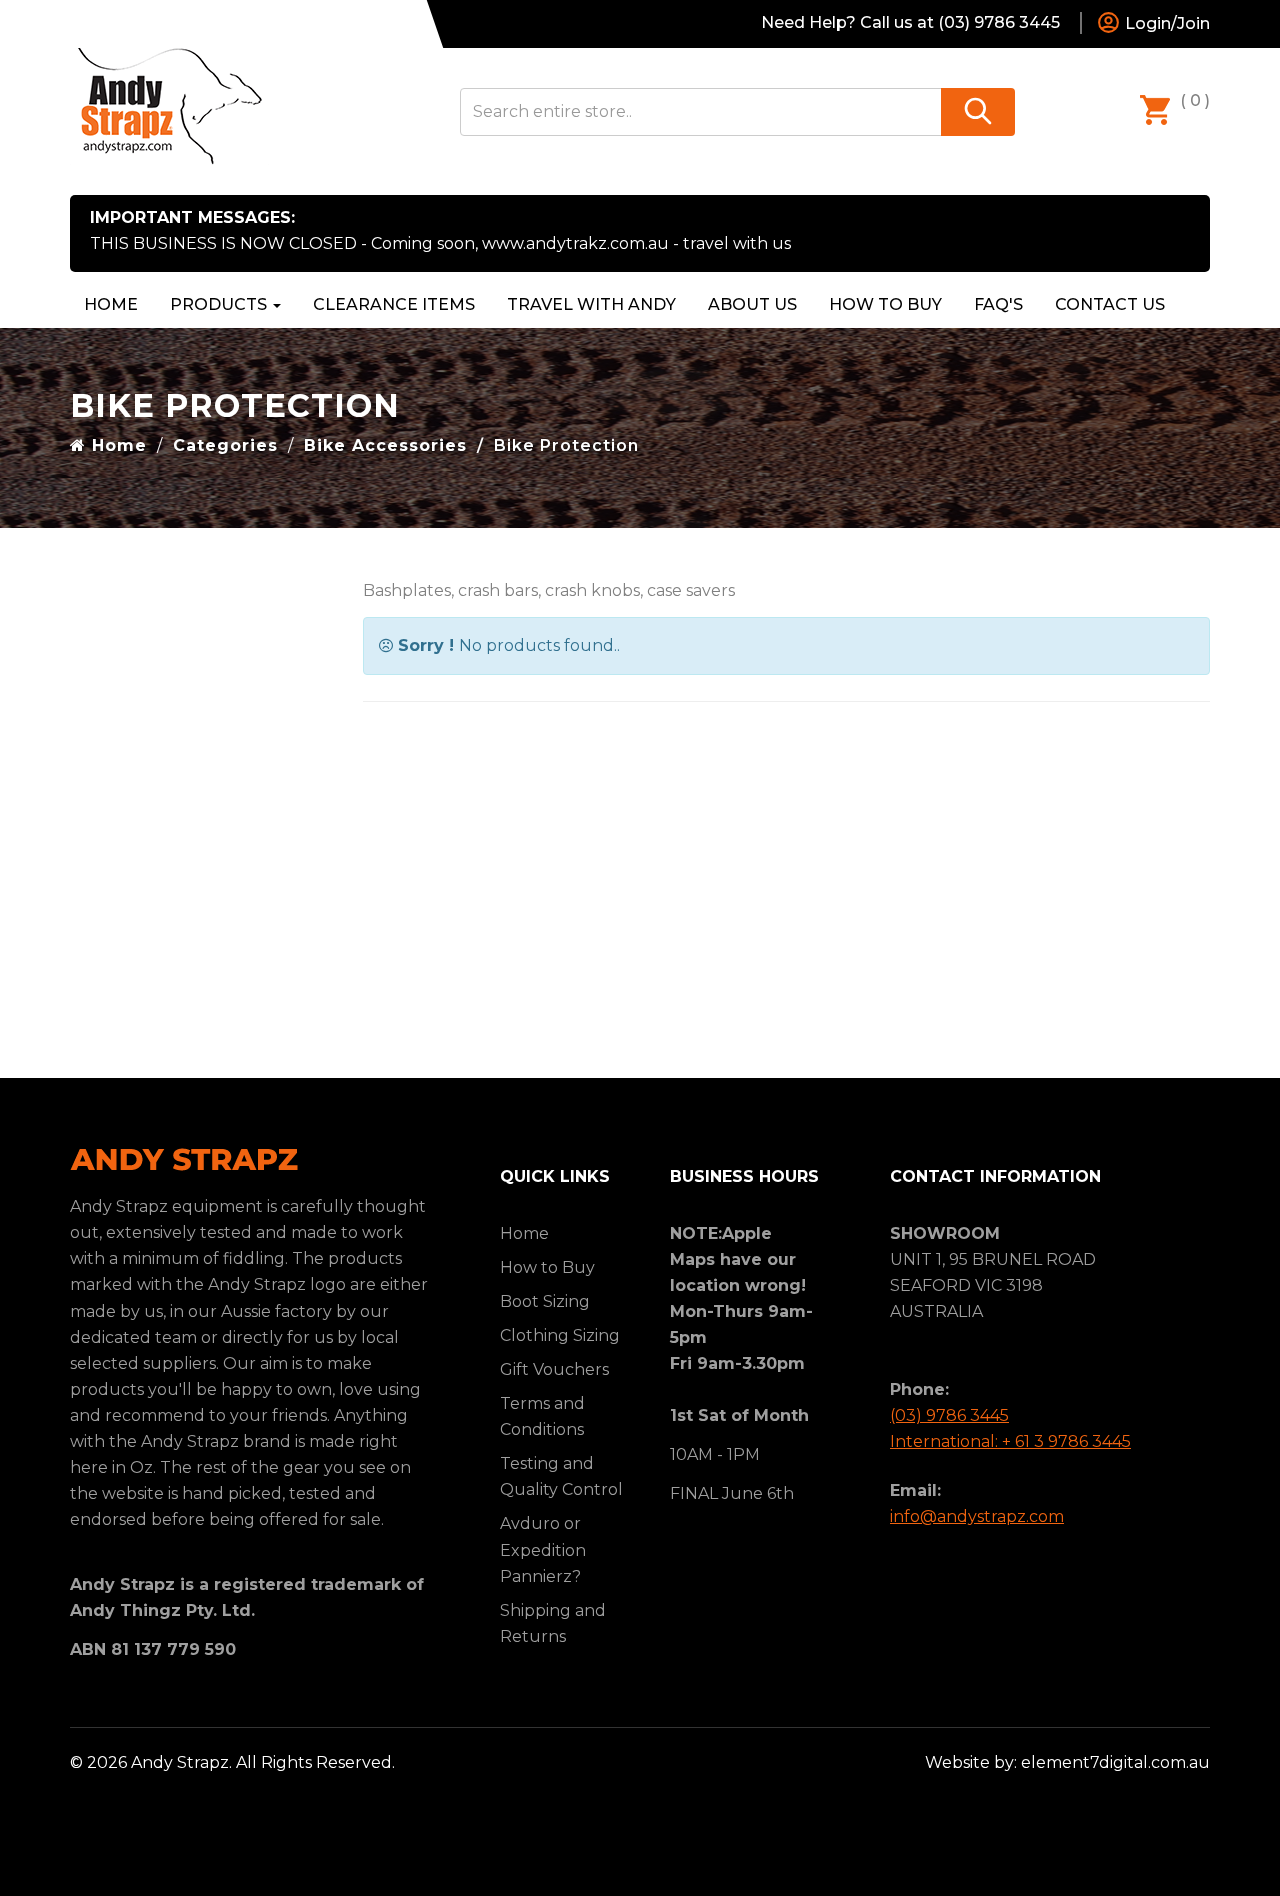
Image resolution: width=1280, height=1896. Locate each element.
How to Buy (885, 304)
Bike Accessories (385, 445)
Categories (225, 445)
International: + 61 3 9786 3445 (1010, 1441)
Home (111, 304)
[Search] (978, 112)
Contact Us (1110, 304)
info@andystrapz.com (977, 1516)
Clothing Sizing (560, 1335)
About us (752, 304)
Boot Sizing (545, 1301)
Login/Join (1165, 23)
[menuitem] (394, 305)
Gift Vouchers (554, 1369)
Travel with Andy (591, 304)
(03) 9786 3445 (949, 1415)
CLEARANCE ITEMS (394, 304)
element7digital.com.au (1115, 1762)
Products (220, 304)
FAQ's (998, 304)
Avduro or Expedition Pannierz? (543, 1549)
